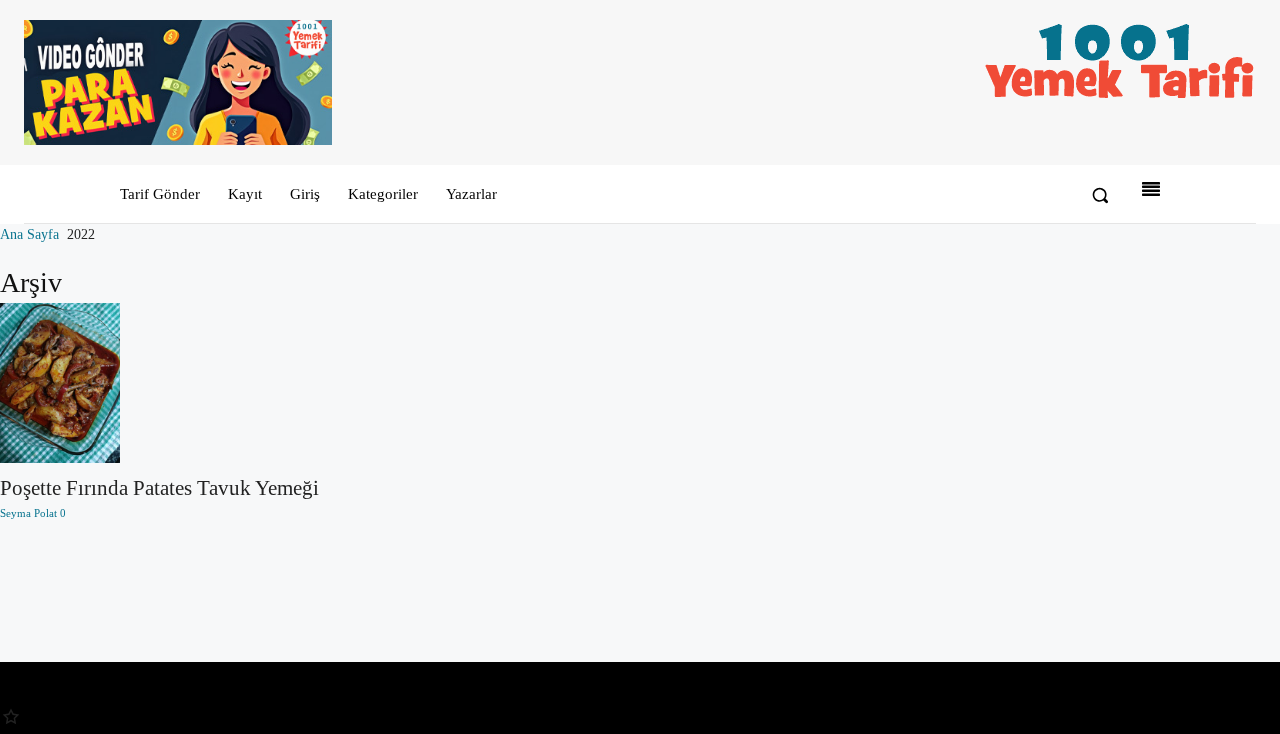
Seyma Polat (28, 513)
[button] (1100, 195)
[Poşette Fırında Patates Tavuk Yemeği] (159, 383)
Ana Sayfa (29, 234)
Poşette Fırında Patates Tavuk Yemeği (159, 488)
